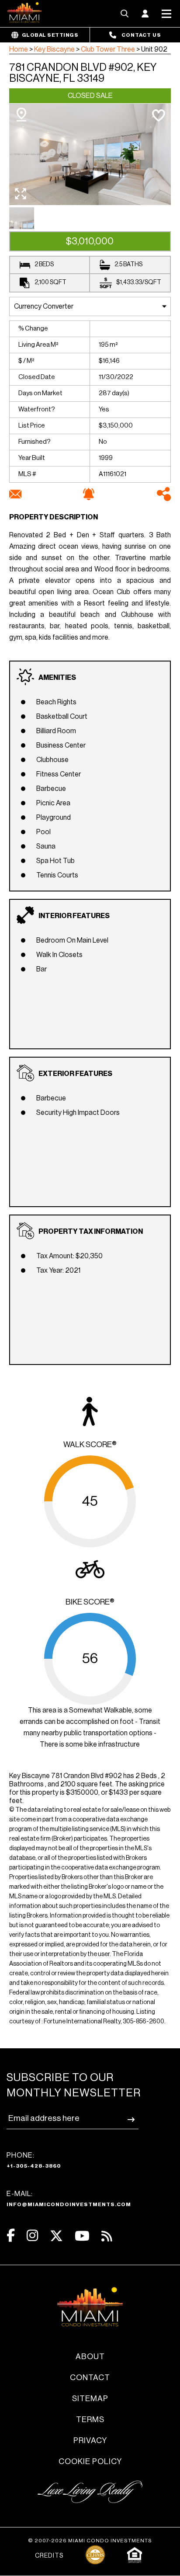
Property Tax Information (91, 1232)
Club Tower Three (108, 49)
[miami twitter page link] (56, 2236)
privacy (90, 2440)
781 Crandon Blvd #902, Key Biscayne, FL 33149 (83, 73)
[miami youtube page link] (82, 2236)
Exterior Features (75, 1074)
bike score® (90, 1602)
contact (90, 2378)
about (90, 2357)
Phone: (34, 2160)
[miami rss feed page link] (107, 2235)
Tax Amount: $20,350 (69, 1256)
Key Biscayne (54, 49)
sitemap (90, 2398)
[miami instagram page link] (32, 2236)
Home (19, 49)
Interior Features (74, 916)
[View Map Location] (21, 115)
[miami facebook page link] (11, 2236)
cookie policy (90, 2461)
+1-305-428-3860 (34, 2166)
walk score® (90, 1445)
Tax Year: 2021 (58, 1271)
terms (90, 2419)
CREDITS (49, 2556)
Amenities (57, 678)
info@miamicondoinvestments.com (69, 2204)
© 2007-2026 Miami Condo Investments (90, 2541)
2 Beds (44, 265)
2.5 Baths (128, 265)
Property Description (54, 517)
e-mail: (69, 2199)
